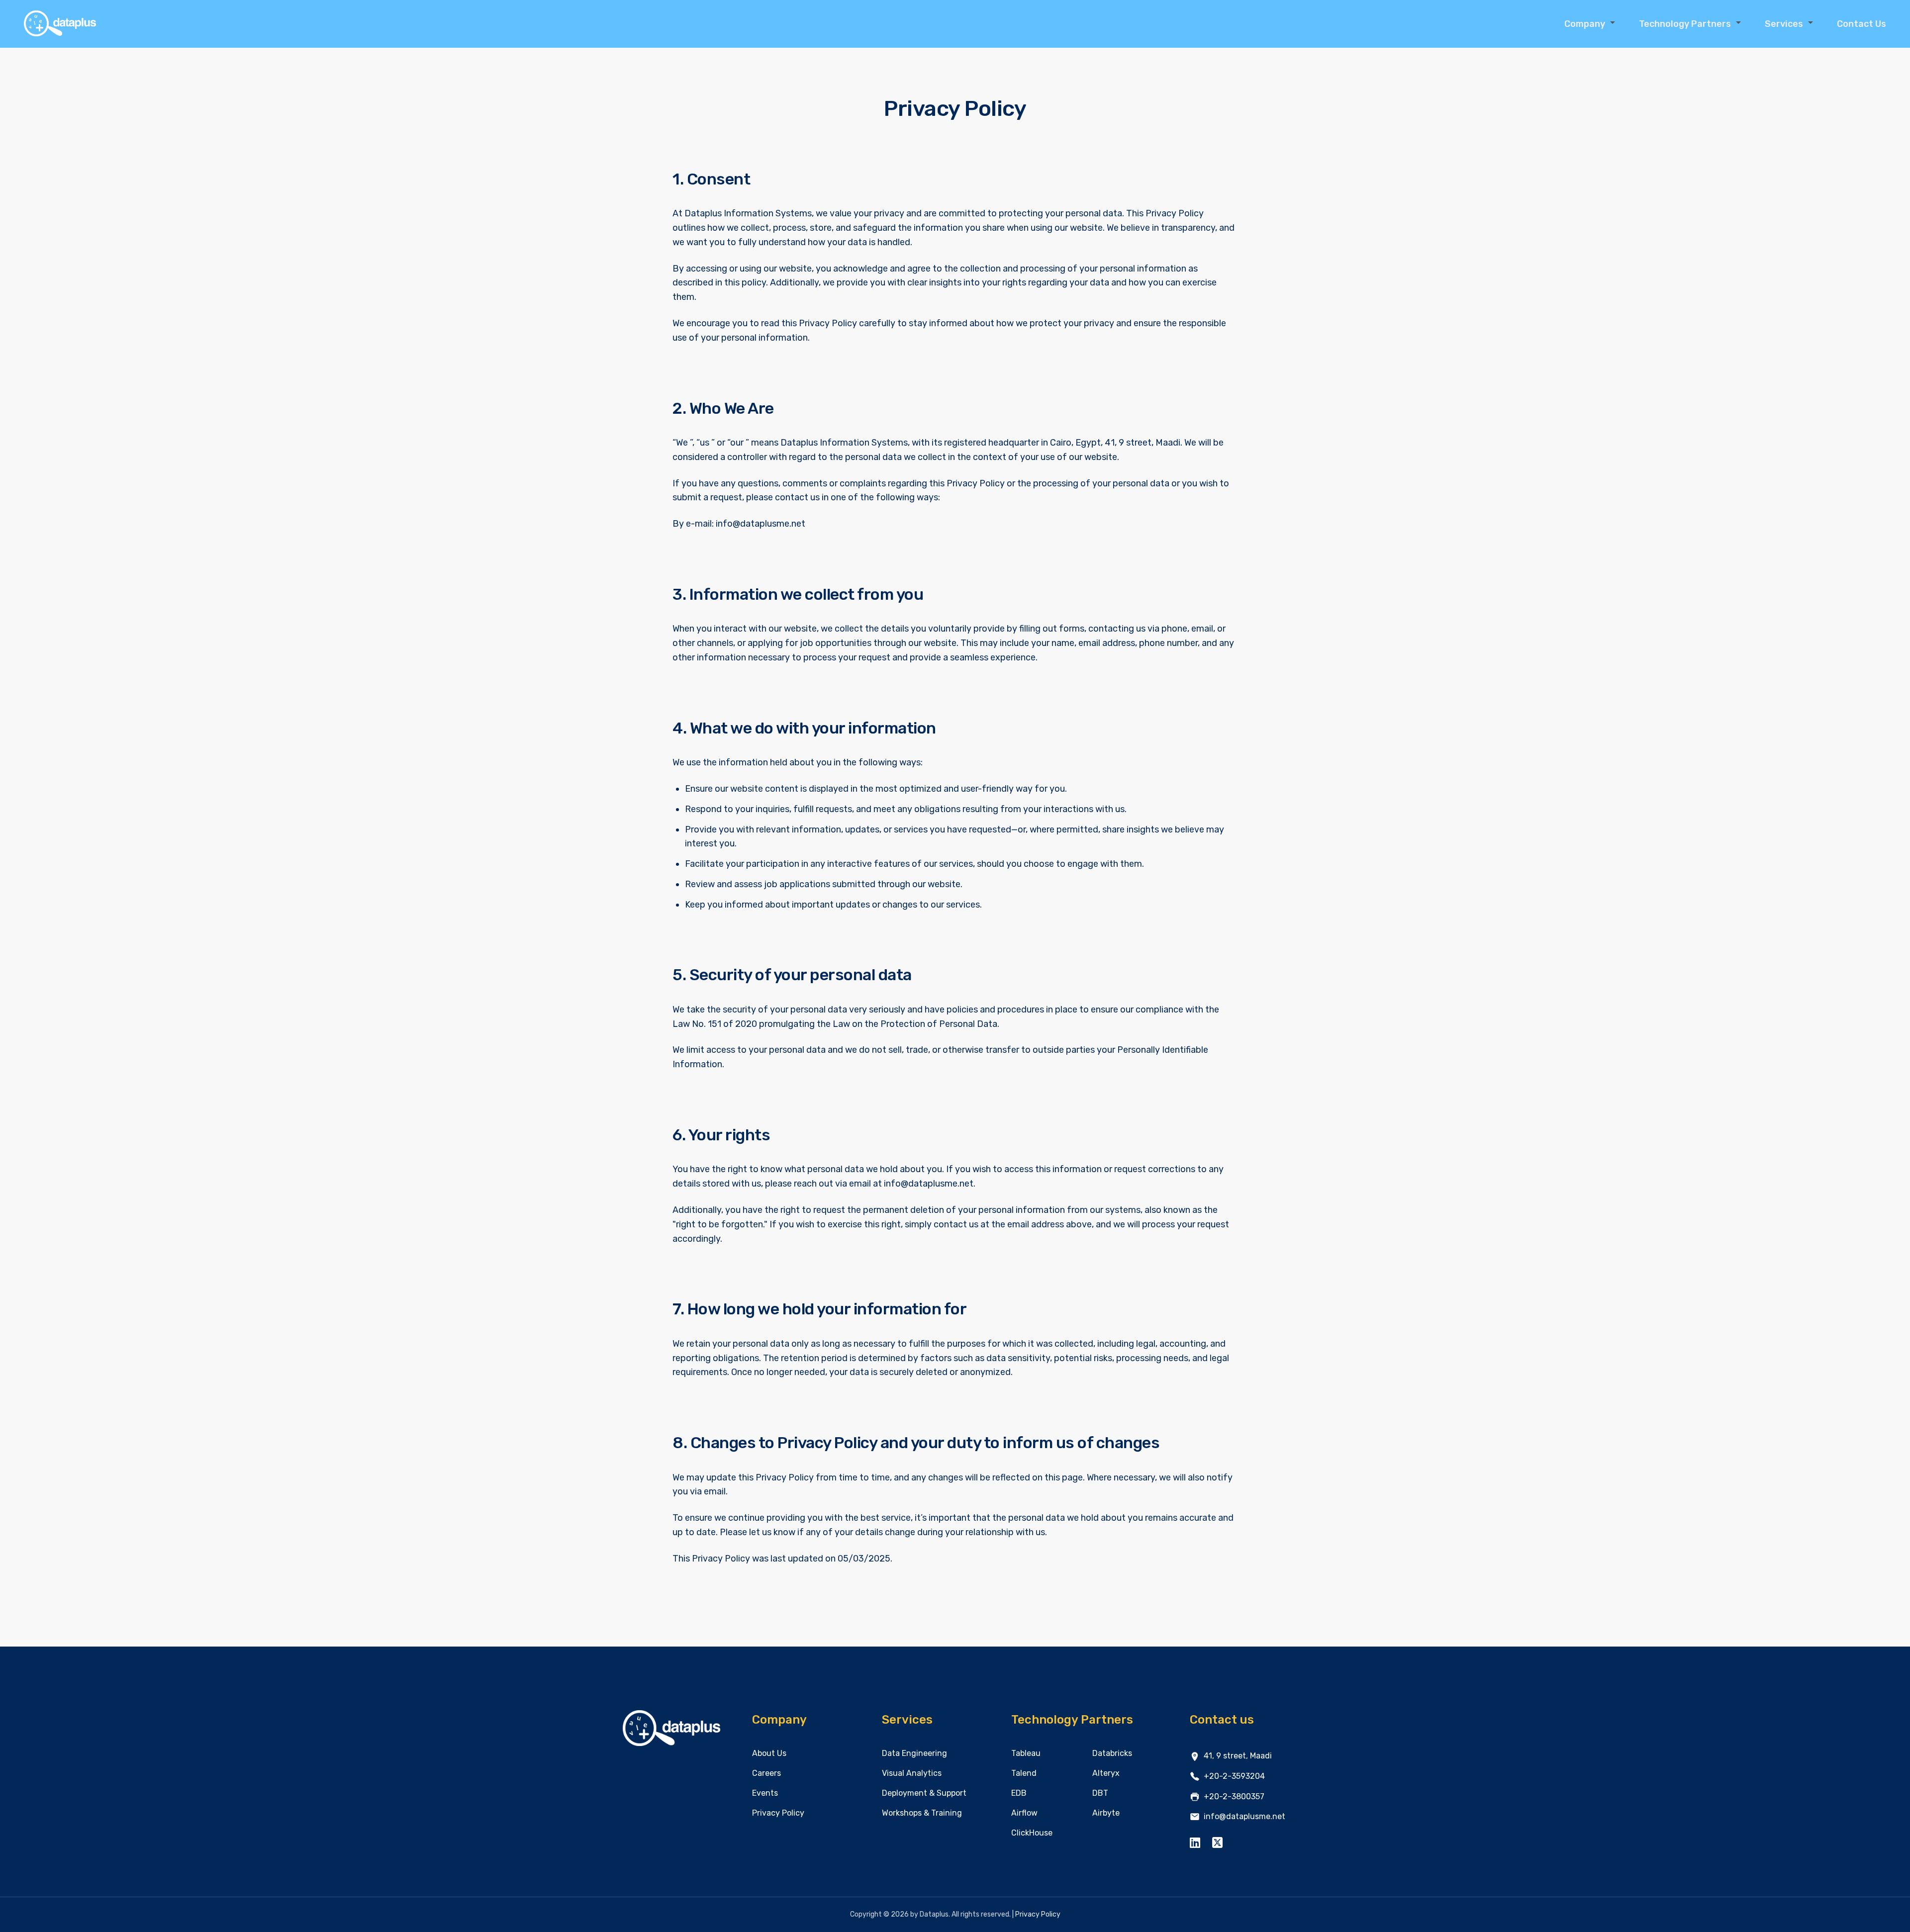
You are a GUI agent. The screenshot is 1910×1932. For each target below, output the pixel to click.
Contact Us (1862, 24)
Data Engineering (914, 1753)
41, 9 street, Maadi (1238, 1756)
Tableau (1026, 1753)
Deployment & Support (924, 1793)
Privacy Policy (778, 1813)
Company (1585, 24)
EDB (1019, 1793)
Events (765, 1793)
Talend (1024, 1773)
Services (1784, 24)
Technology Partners (1685, 24)
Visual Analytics (912, 1773)
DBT (1100, 1793)
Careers (766, 1773)
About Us (769, 1753)
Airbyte (1106, 1813)
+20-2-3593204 (1234, 1776)
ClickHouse (1032, 1833)
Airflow (1024, 1813)
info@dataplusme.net (1244, 1816)
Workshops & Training (922, 1813)
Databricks (1112, 1753)
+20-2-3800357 (1234, 1796)
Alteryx (1106, 1773)
